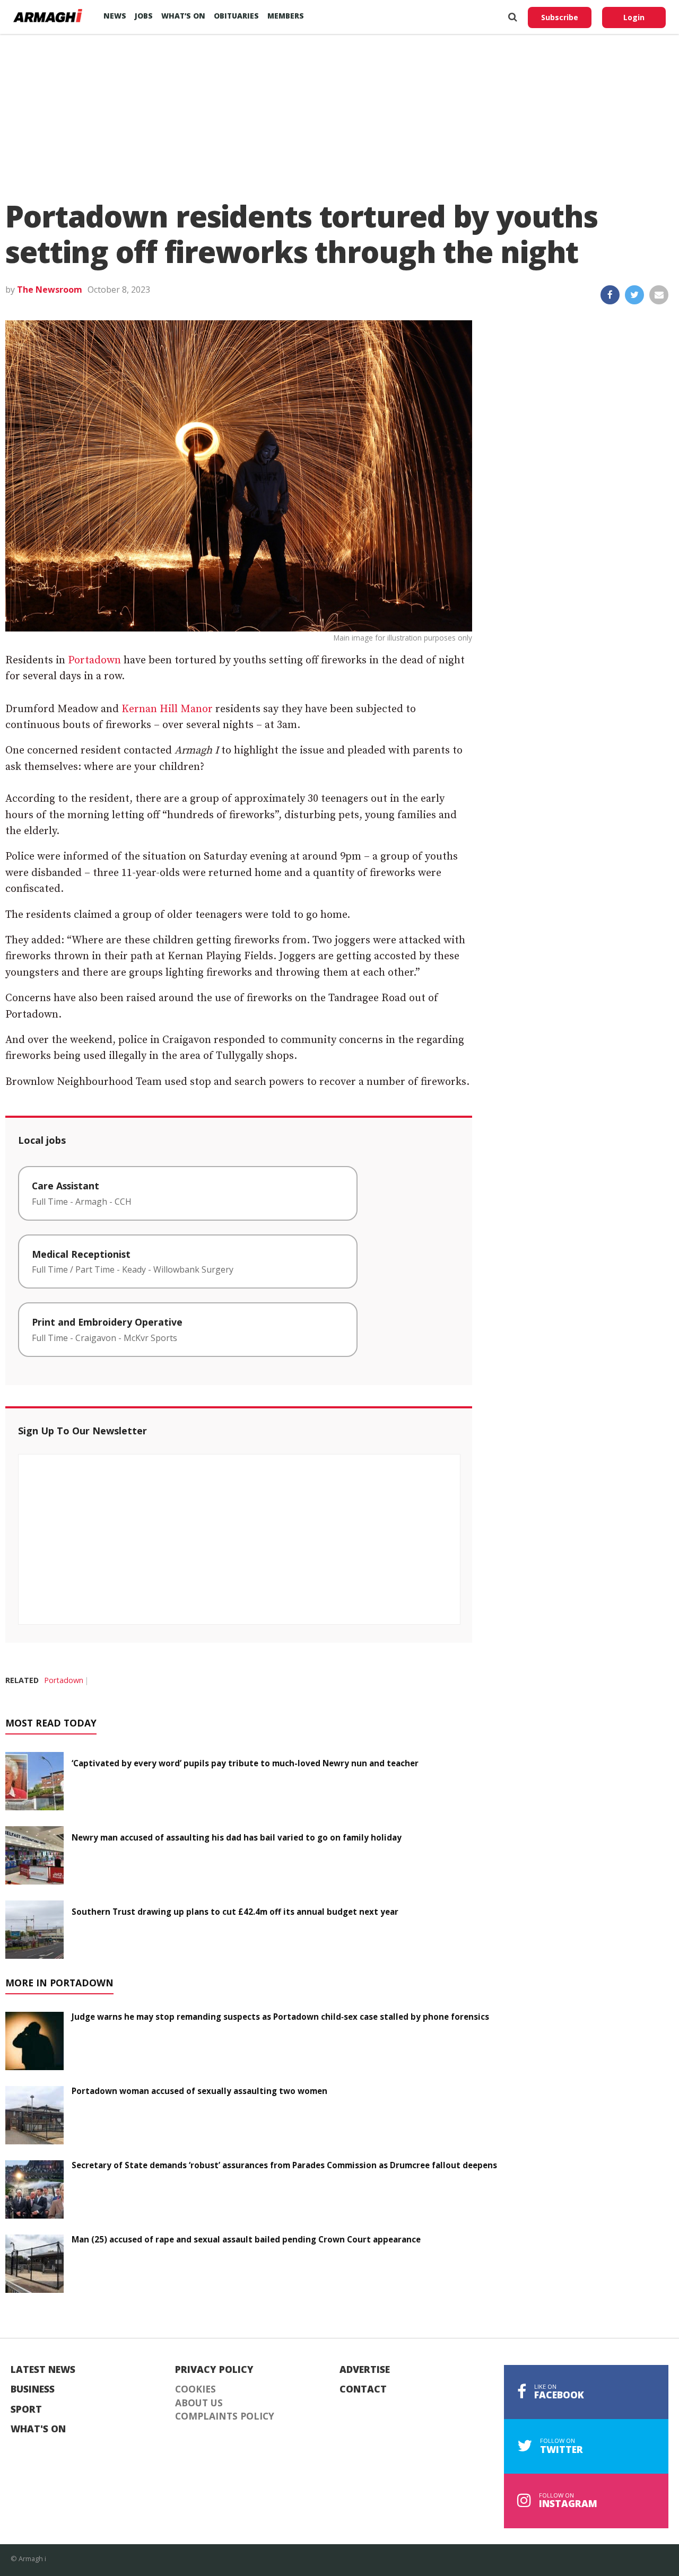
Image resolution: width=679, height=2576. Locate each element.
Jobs (144, 16)
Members (286, 16)
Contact (363, 2389)
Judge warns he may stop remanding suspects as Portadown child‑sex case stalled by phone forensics (280, 2017)
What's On (38, 2429)
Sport (26, 2409)
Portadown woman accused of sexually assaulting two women (199, 2091)
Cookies (195, 2389)
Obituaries (236, 16)
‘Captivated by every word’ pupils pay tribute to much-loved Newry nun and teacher (245, 1763)
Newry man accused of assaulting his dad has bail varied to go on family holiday (237, 1837)
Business (33, 2389)
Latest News (43, 2370)
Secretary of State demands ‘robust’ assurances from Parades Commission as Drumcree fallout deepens (284, 2165)
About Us (199, 2403)
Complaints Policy (225, 2416)
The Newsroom (50, 290)
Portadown (94, 660)
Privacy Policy (214, 2370)
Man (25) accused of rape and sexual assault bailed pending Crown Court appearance (246, 2239)
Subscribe (560, 17)
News (115, 16)
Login (634, 17)
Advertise (365, 2370)
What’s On (183, 16)
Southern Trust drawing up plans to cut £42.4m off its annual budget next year (235, 1912)
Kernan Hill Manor (167, 709)
